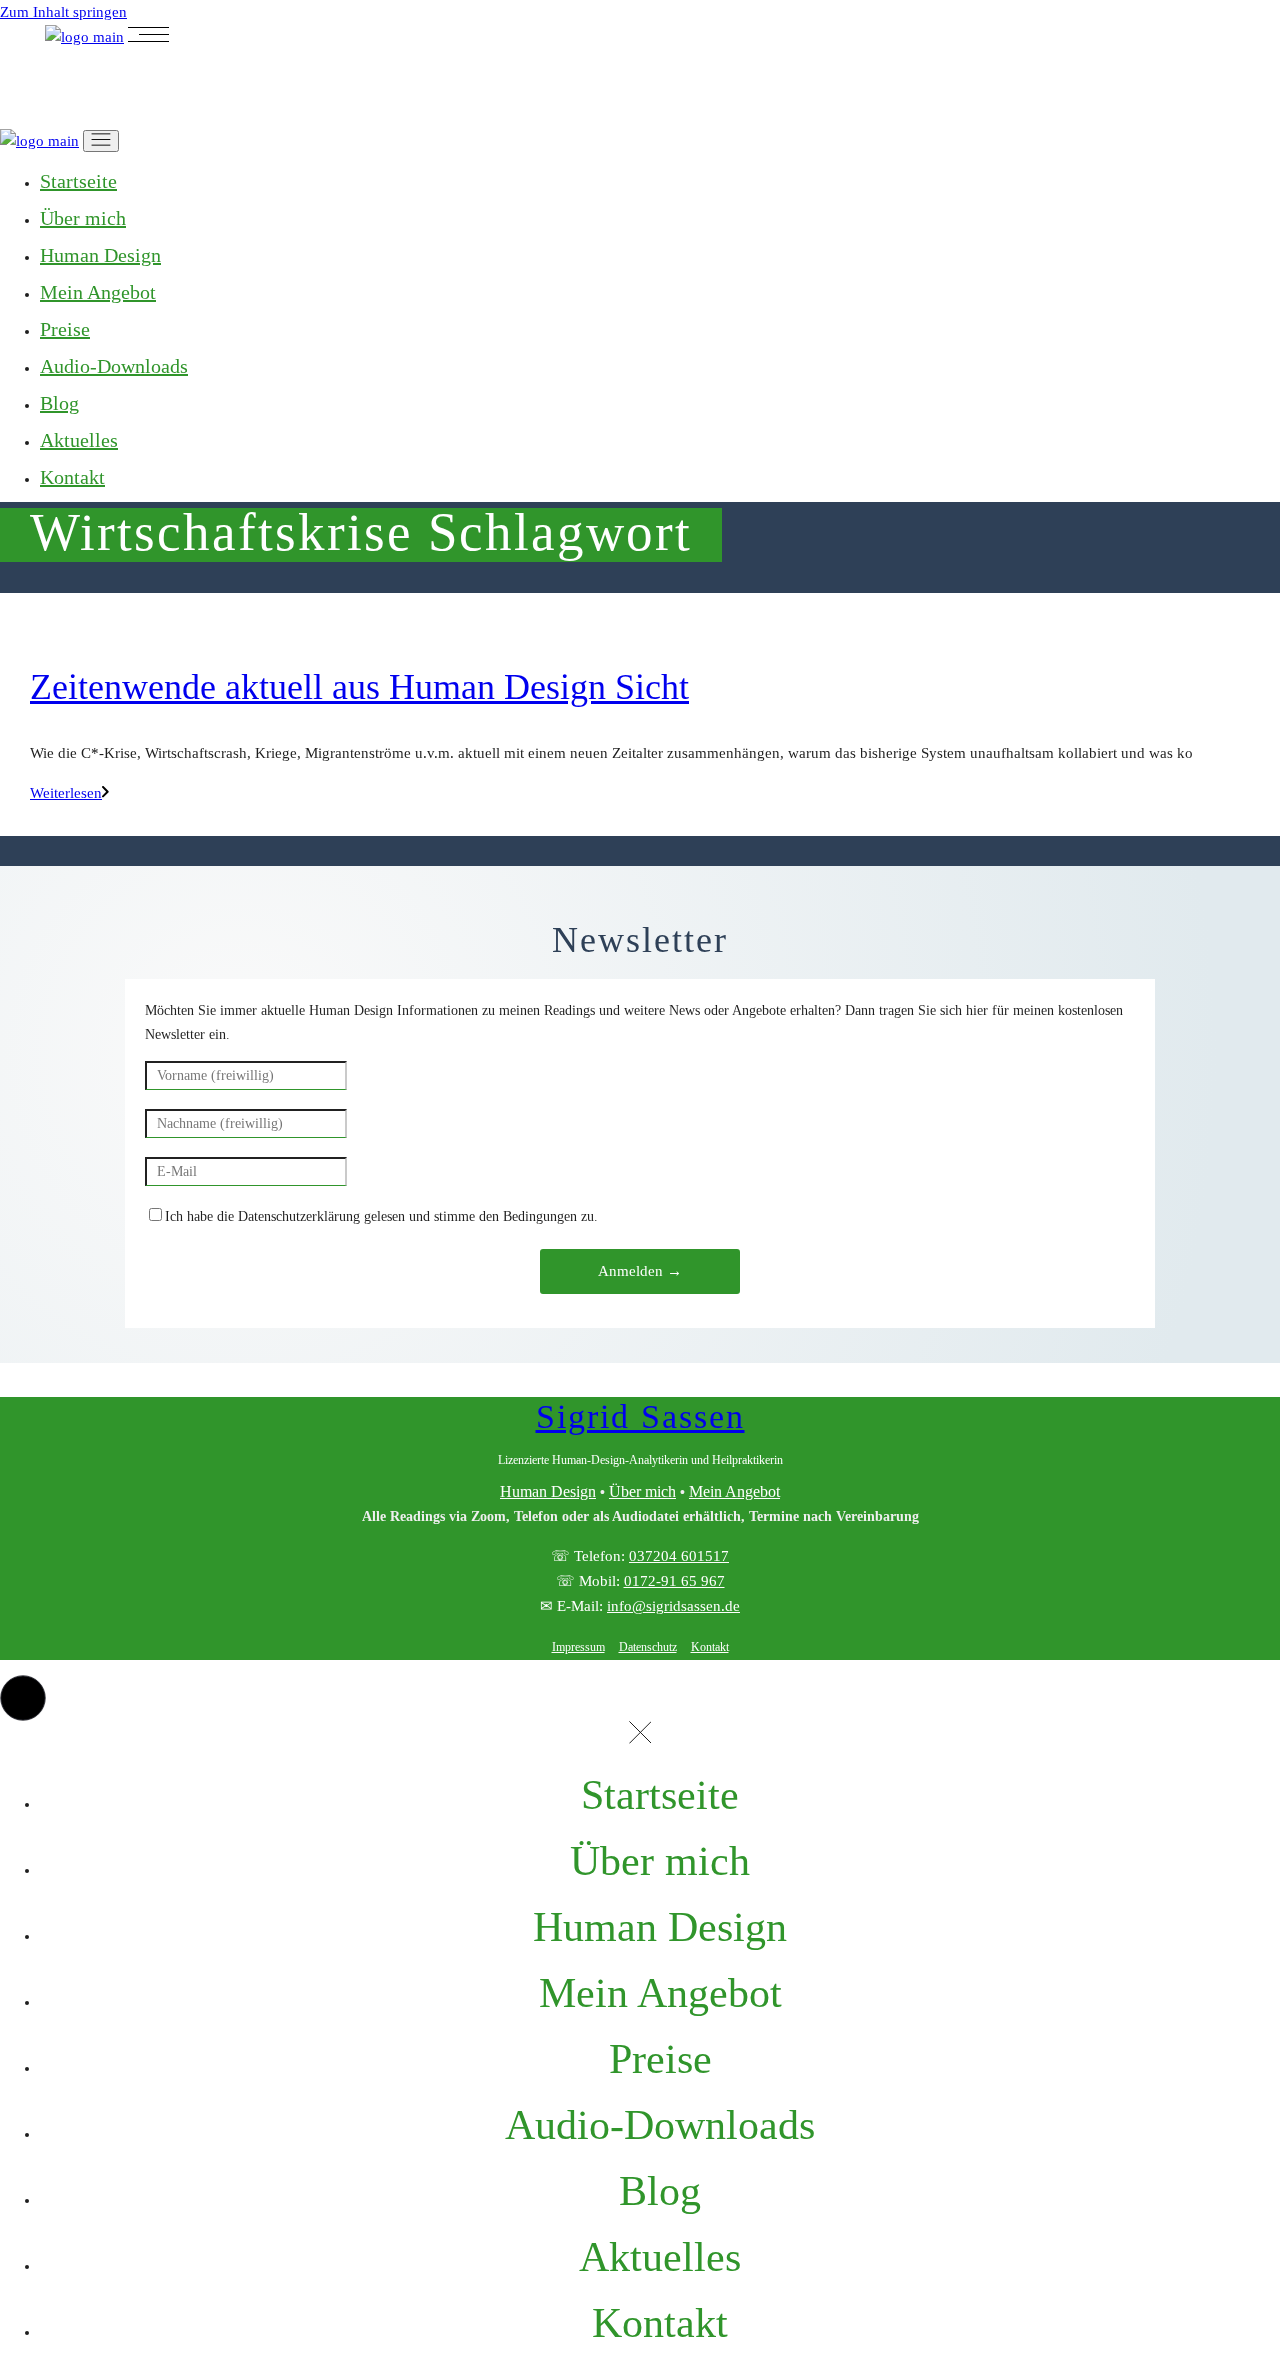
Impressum (578, 1647)
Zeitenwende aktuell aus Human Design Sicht (359, 687)
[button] (23, 1698)
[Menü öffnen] (101, 141)
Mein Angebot (734, 1491)
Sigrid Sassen (640, 1416)
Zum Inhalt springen (63, 12)
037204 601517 (679, 1556)
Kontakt (710, 1647)
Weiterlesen (66, 793)
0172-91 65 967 (674, 1581)
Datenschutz (648, 1647)
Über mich (642, 1491)
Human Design (548, 1491)
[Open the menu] (148, 37)
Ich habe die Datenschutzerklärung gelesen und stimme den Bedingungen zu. (381, 1216)
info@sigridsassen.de (673, 1606)
